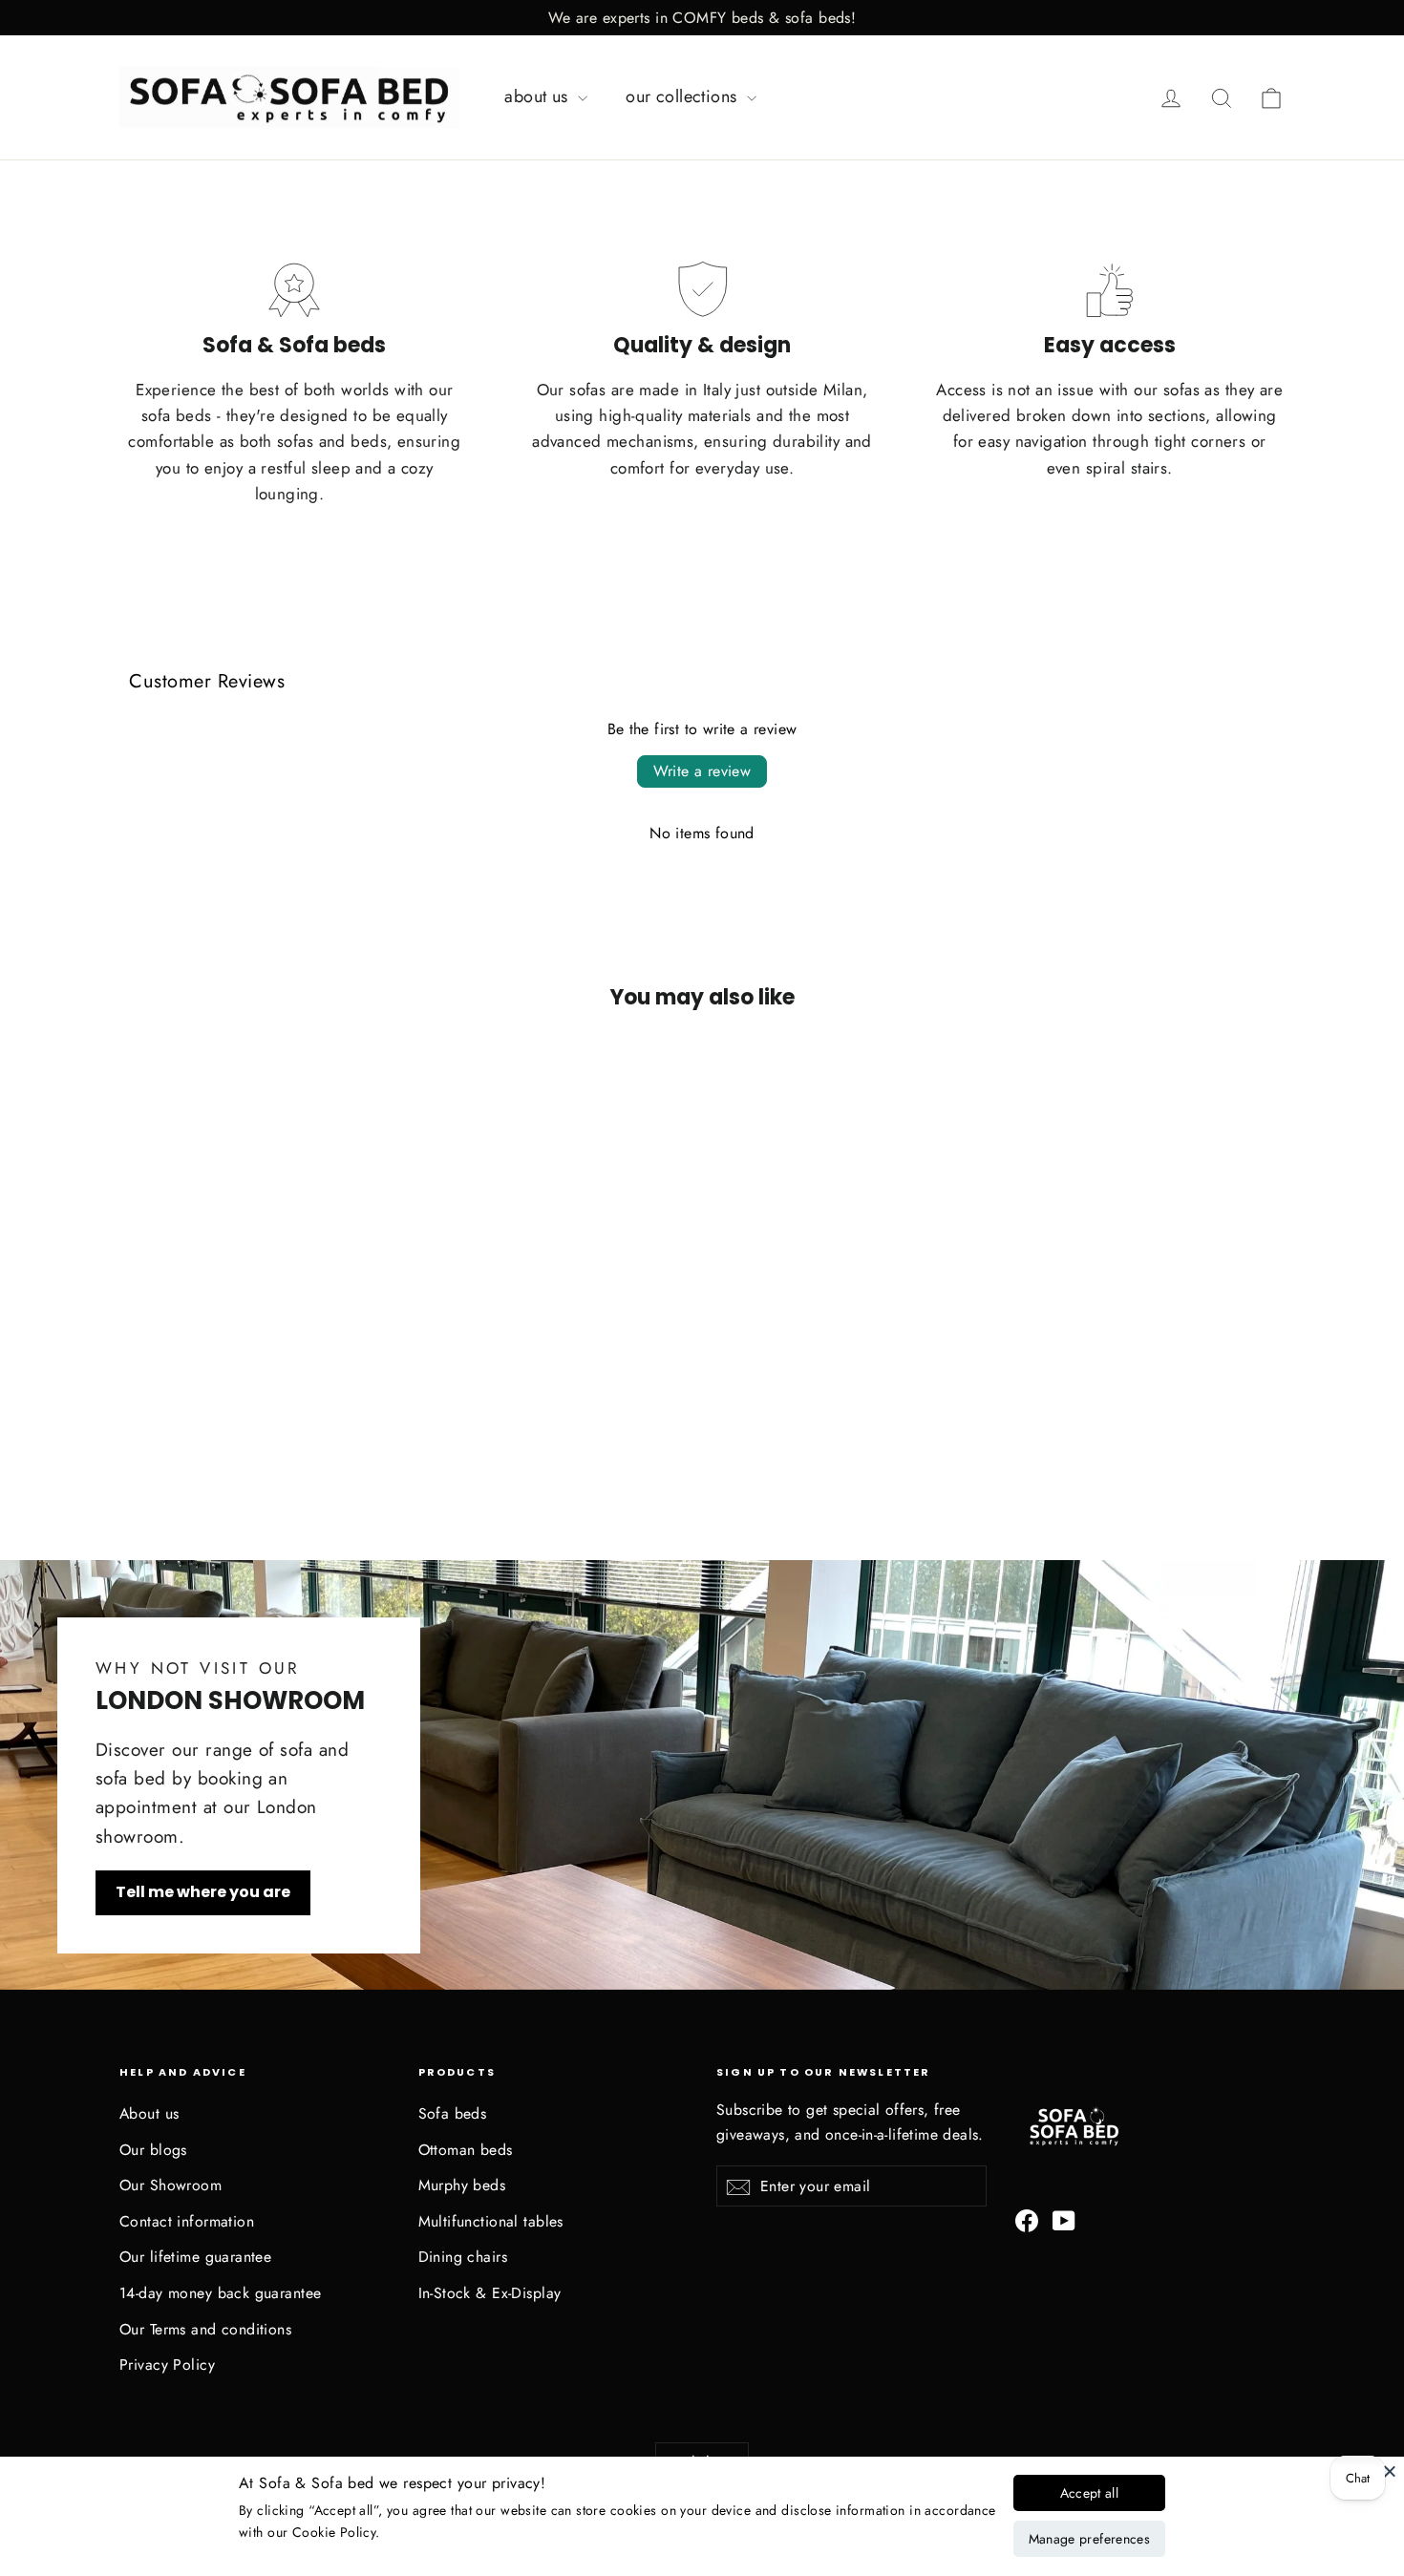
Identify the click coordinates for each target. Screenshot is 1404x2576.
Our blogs (153, 2150)
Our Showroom (170, 2185)
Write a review (702, 771)
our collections (684, 96)
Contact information (187, 2221)
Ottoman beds (466, 2150)
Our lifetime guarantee (195, 2257)
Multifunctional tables (491, 2221)
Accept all (1090, 2493)
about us (539, 96)
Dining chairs (463, 2257)
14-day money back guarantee (220, 2293)
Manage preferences (1089, 2539)
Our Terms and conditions (205, 2329)
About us (149, 2113)
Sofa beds (453, 2113)
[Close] (1390, 2471)
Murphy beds (462, 2185)
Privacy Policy (167, 2365)
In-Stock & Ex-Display (490, 2293)
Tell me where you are (203, 1892)
